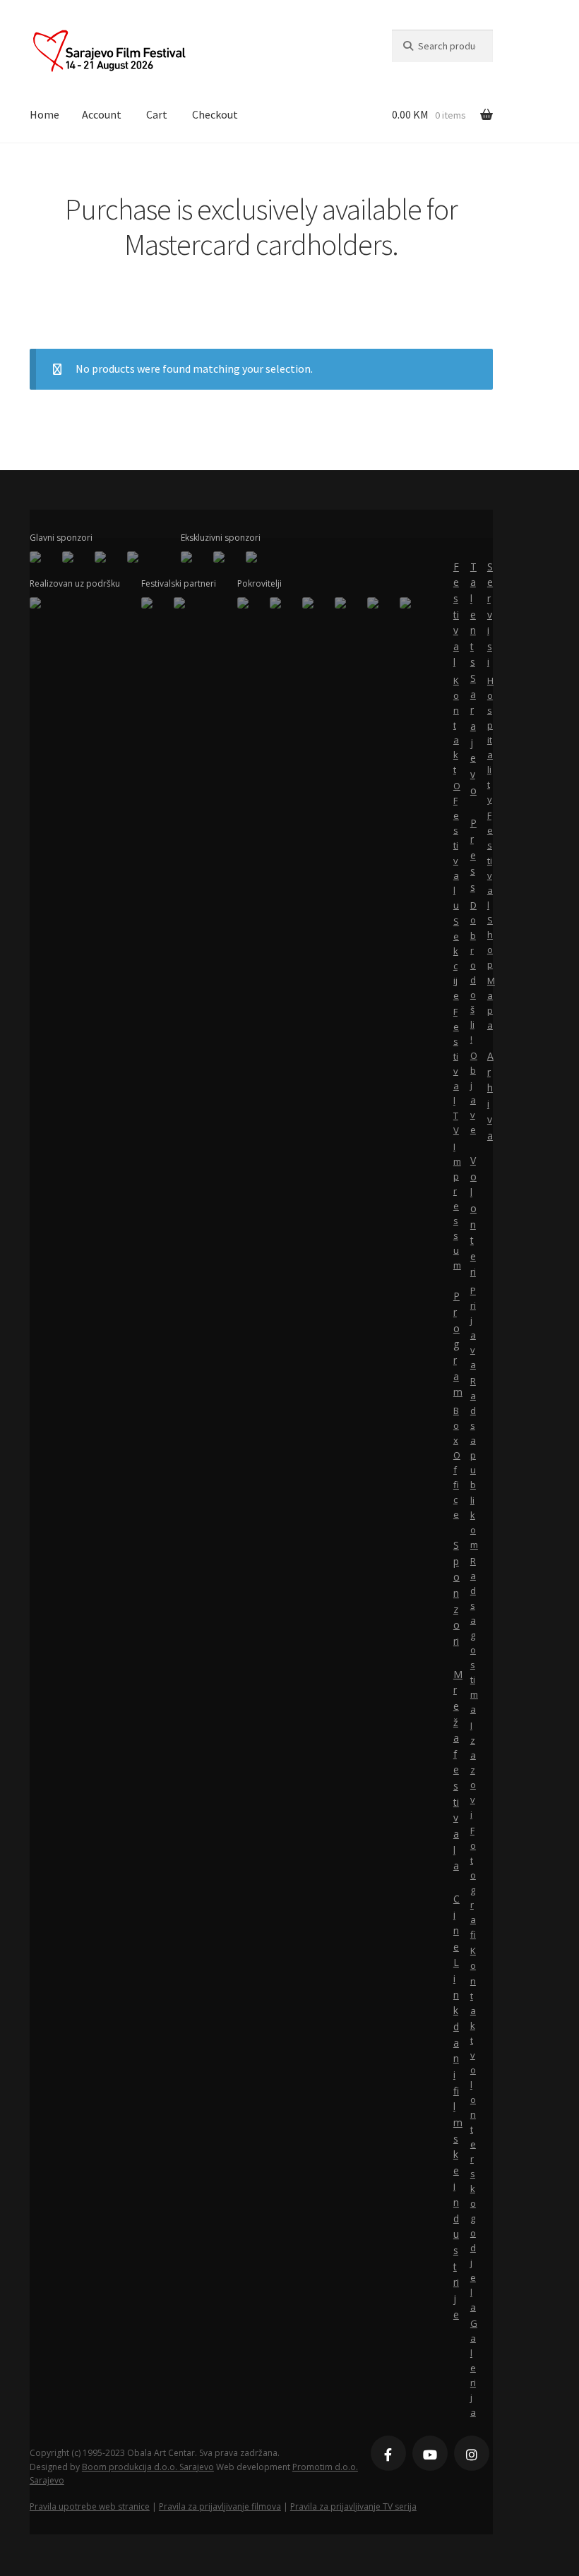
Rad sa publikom (473, 1462)
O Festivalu (456, 845)
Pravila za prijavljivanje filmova (220, 2506)
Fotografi (473, 1882)
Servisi (490, 615)
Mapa (490, 1003)
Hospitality (490, 740)
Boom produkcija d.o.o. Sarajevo (148, 2467)
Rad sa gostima (473, 1635)
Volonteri (473, 1216)
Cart (157, 114)
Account (102, 114)
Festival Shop (490, 889)
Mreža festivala (456, 1770)
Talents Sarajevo (473, 678)
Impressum (456, 1206)
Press (473, 855)
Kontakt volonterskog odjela (473, 2129)
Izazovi (473, 1770)
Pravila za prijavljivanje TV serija (353, 2506)
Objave (473, 1092)
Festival (456, 615)
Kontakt (456, 725)
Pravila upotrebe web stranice (90, 2506)
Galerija (473, 2368)
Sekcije (456, 958)
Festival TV (456, 1071)
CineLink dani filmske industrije (456, 2107)
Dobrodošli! (473, 972)
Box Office (456, 1462)
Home (44, 114)
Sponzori (456, 1593)
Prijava (473, 1328)
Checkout (215, 114)
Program (456, 1344)
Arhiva (490, 1096)
